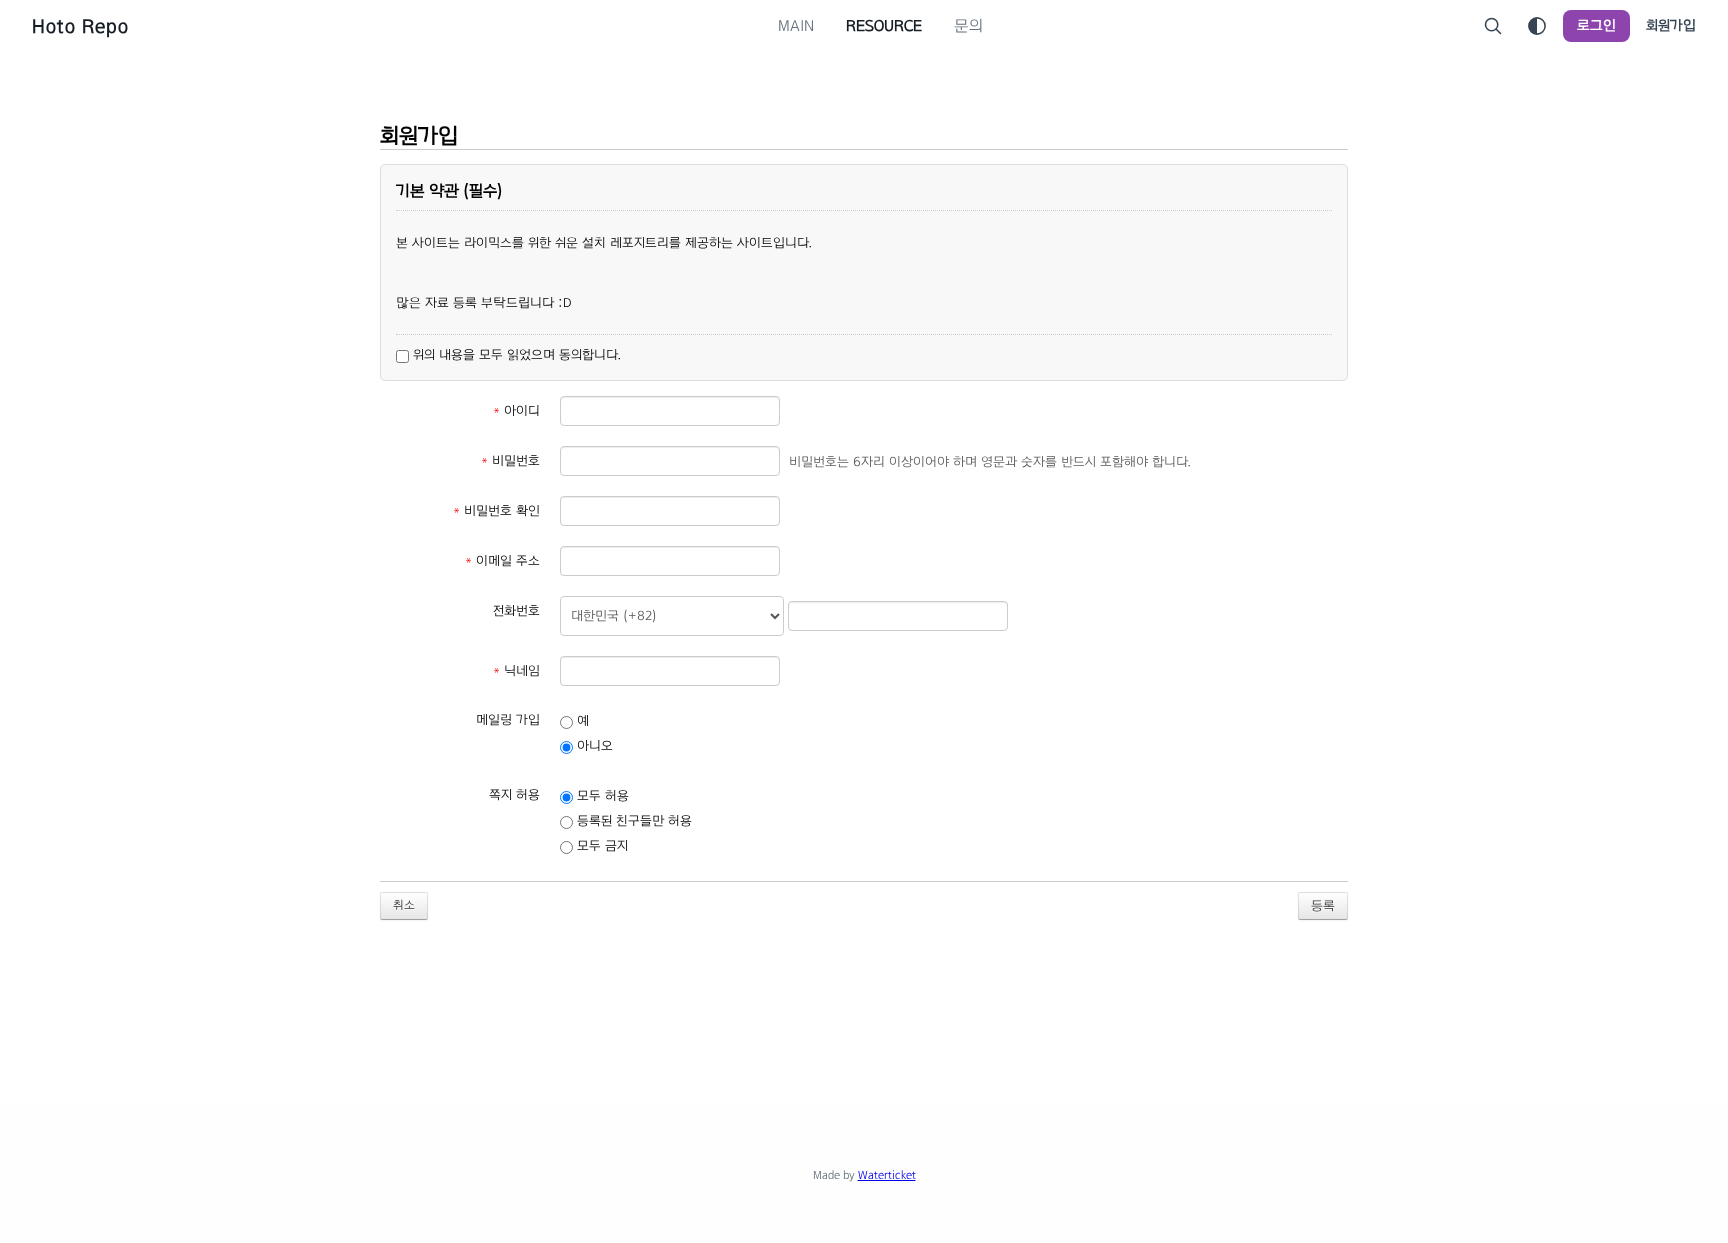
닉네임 (516, 671)
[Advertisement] (864, 1001)
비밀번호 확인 (496, 511)
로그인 (1596, 25)
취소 (404, 905)
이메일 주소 (502, 561)
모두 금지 (600, 846)
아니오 (593, 746)
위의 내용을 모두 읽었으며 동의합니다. (515, 355)
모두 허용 (601, 796)
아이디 (516, 411)
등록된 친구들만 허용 (632, 821)
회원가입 (1671, 25)
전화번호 (516, 611)
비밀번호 (510, 461)
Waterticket (887, 1175)
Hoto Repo (80, 26)
